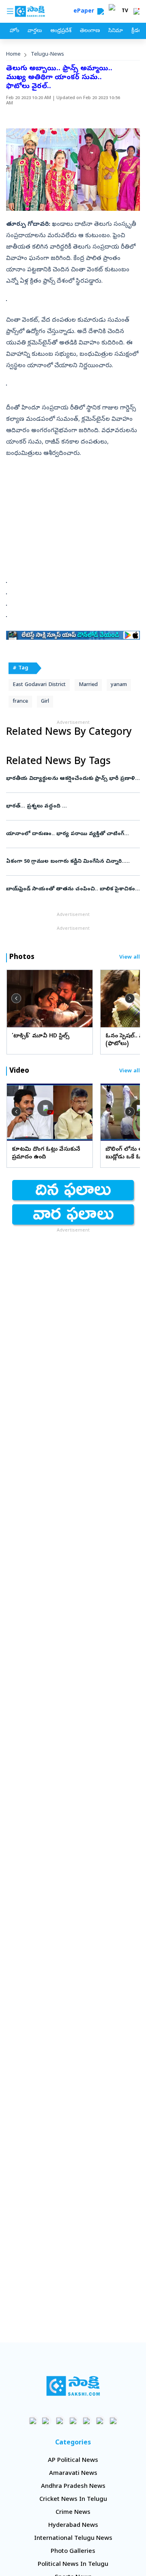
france (20, 702)
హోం (14, 31)
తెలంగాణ (90, 31)
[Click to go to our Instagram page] (73, 2421)
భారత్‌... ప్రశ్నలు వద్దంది (72, 806)
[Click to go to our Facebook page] (33, 2421)
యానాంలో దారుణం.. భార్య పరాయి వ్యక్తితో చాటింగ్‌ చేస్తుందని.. (72, 834)
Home (13, 55)
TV (125, 11)
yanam (119, 685)
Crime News (73, 2513)
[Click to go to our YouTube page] (87, 2421)
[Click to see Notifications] (136, 11)
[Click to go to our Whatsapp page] (46, 2421)
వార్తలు (35, 31)
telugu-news (47, 55)
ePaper (85, 12)
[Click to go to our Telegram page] (100, 2421)
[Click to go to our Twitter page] (60, 2421)
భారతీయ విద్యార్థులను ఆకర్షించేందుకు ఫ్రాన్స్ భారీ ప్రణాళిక (72, 779)
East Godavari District (39, 685)
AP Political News (73, 2461)
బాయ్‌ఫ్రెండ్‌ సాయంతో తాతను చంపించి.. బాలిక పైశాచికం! (71, 889)
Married (88, 685)
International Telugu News (73, 2539)
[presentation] (16, 998)
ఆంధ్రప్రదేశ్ (61, 31)
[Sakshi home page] (73, 2386)
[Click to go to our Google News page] (113, 2421)
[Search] (101, 11)
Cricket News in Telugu (73, 2500)
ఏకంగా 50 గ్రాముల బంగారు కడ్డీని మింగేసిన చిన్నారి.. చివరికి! (70, 862)
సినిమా (116, 31)
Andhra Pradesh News (73, 2487)
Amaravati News (73, 2474)
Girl (45, 702)
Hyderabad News (73, 2526)
